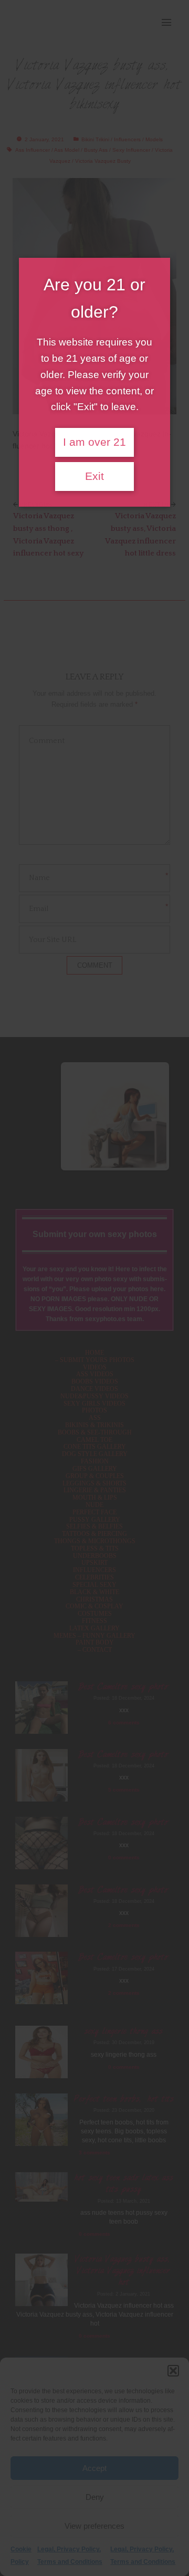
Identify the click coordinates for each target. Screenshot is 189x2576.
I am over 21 (94, 442)
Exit (94, 476)
